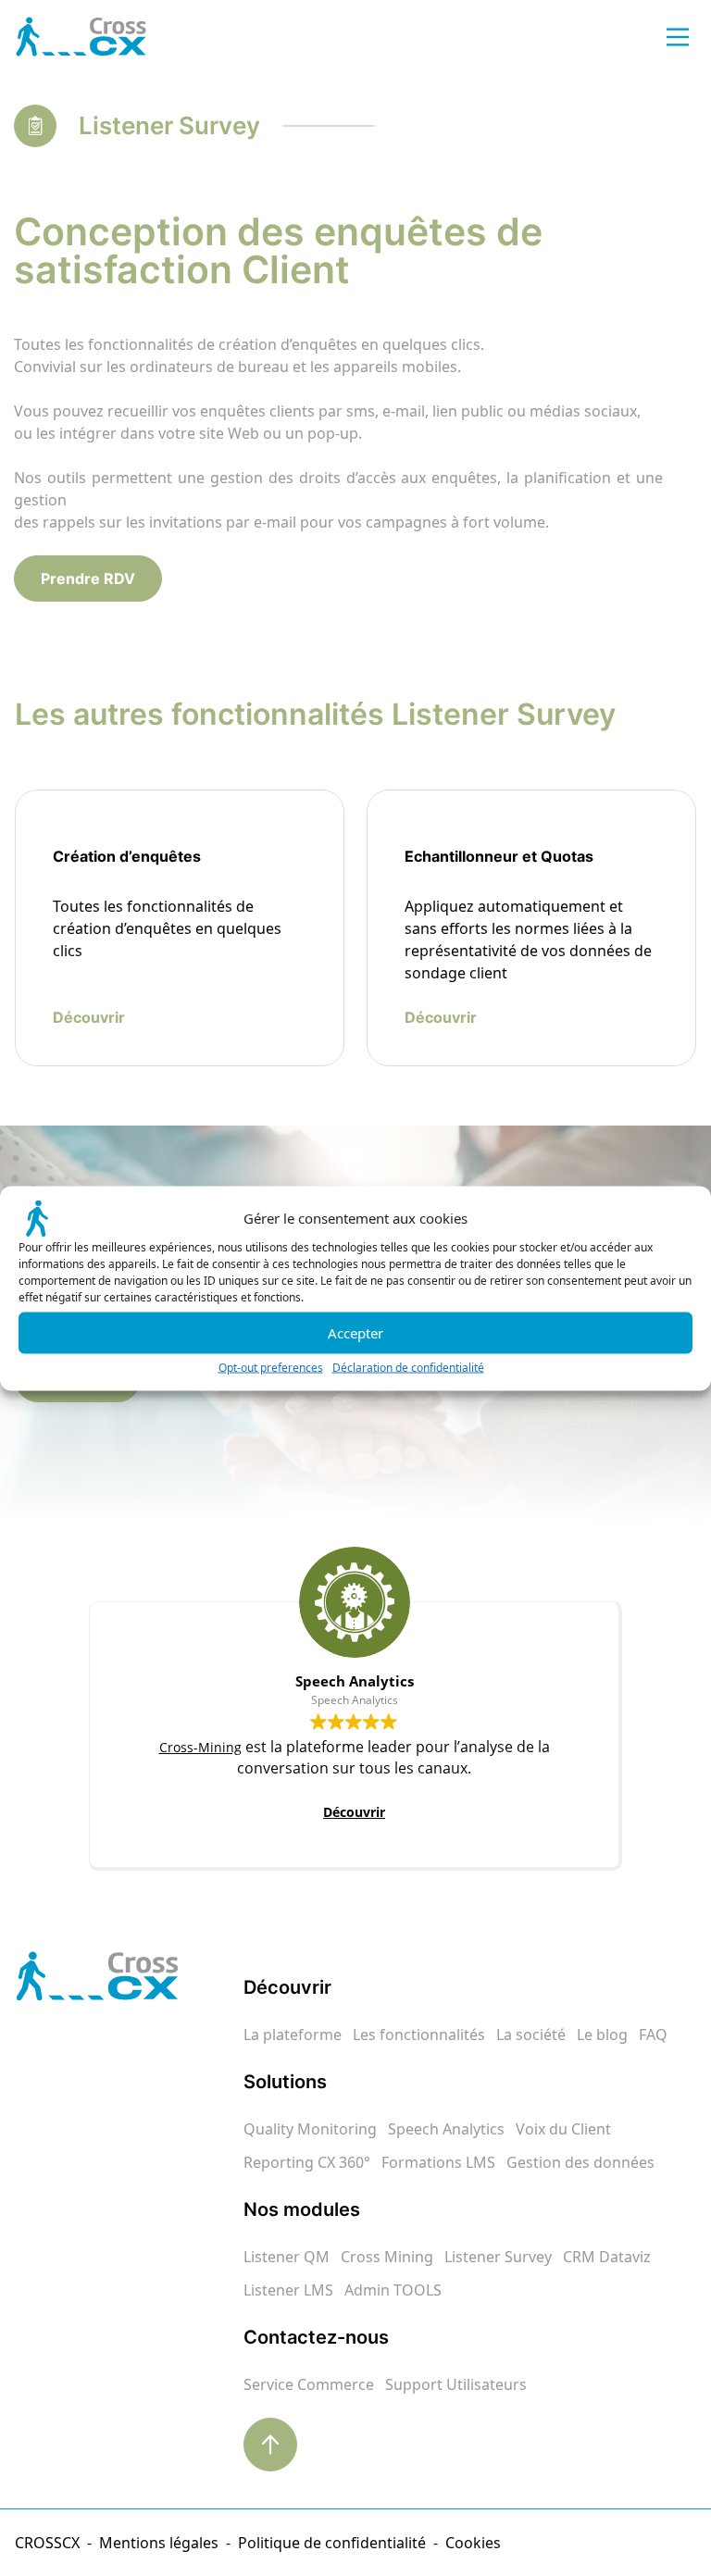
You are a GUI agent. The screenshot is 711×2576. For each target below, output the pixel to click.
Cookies (473, 2543)
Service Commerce (309, 2384)
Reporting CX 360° (307, 2162)
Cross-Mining (200, 1747)
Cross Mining (387, 2257)
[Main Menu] (678, 37)
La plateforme (293, 2035)
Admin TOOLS (393, 2290)
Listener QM (287, 2257)
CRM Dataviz (607, 2257)
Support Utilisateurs (456, 2384)
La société (531, 2035)
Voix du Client (563, 2129)
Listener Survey (498, 2257)
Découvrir (354, 1812)
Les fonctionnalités (419, 2035)
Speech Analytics (446, 2129)
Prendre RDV (88, 579)
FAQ (653, 2035)
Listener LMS (288, 2290)
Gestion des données (580, 2162)
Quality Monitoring (310, 2129)
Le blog (602, 2035)
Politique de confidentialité (332, 2543)
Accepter (355, 1333)
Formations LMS (438, 2162)
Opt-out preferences (271, 1367)
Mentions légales (159, 2543)
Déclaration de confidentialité (408, 1367)
